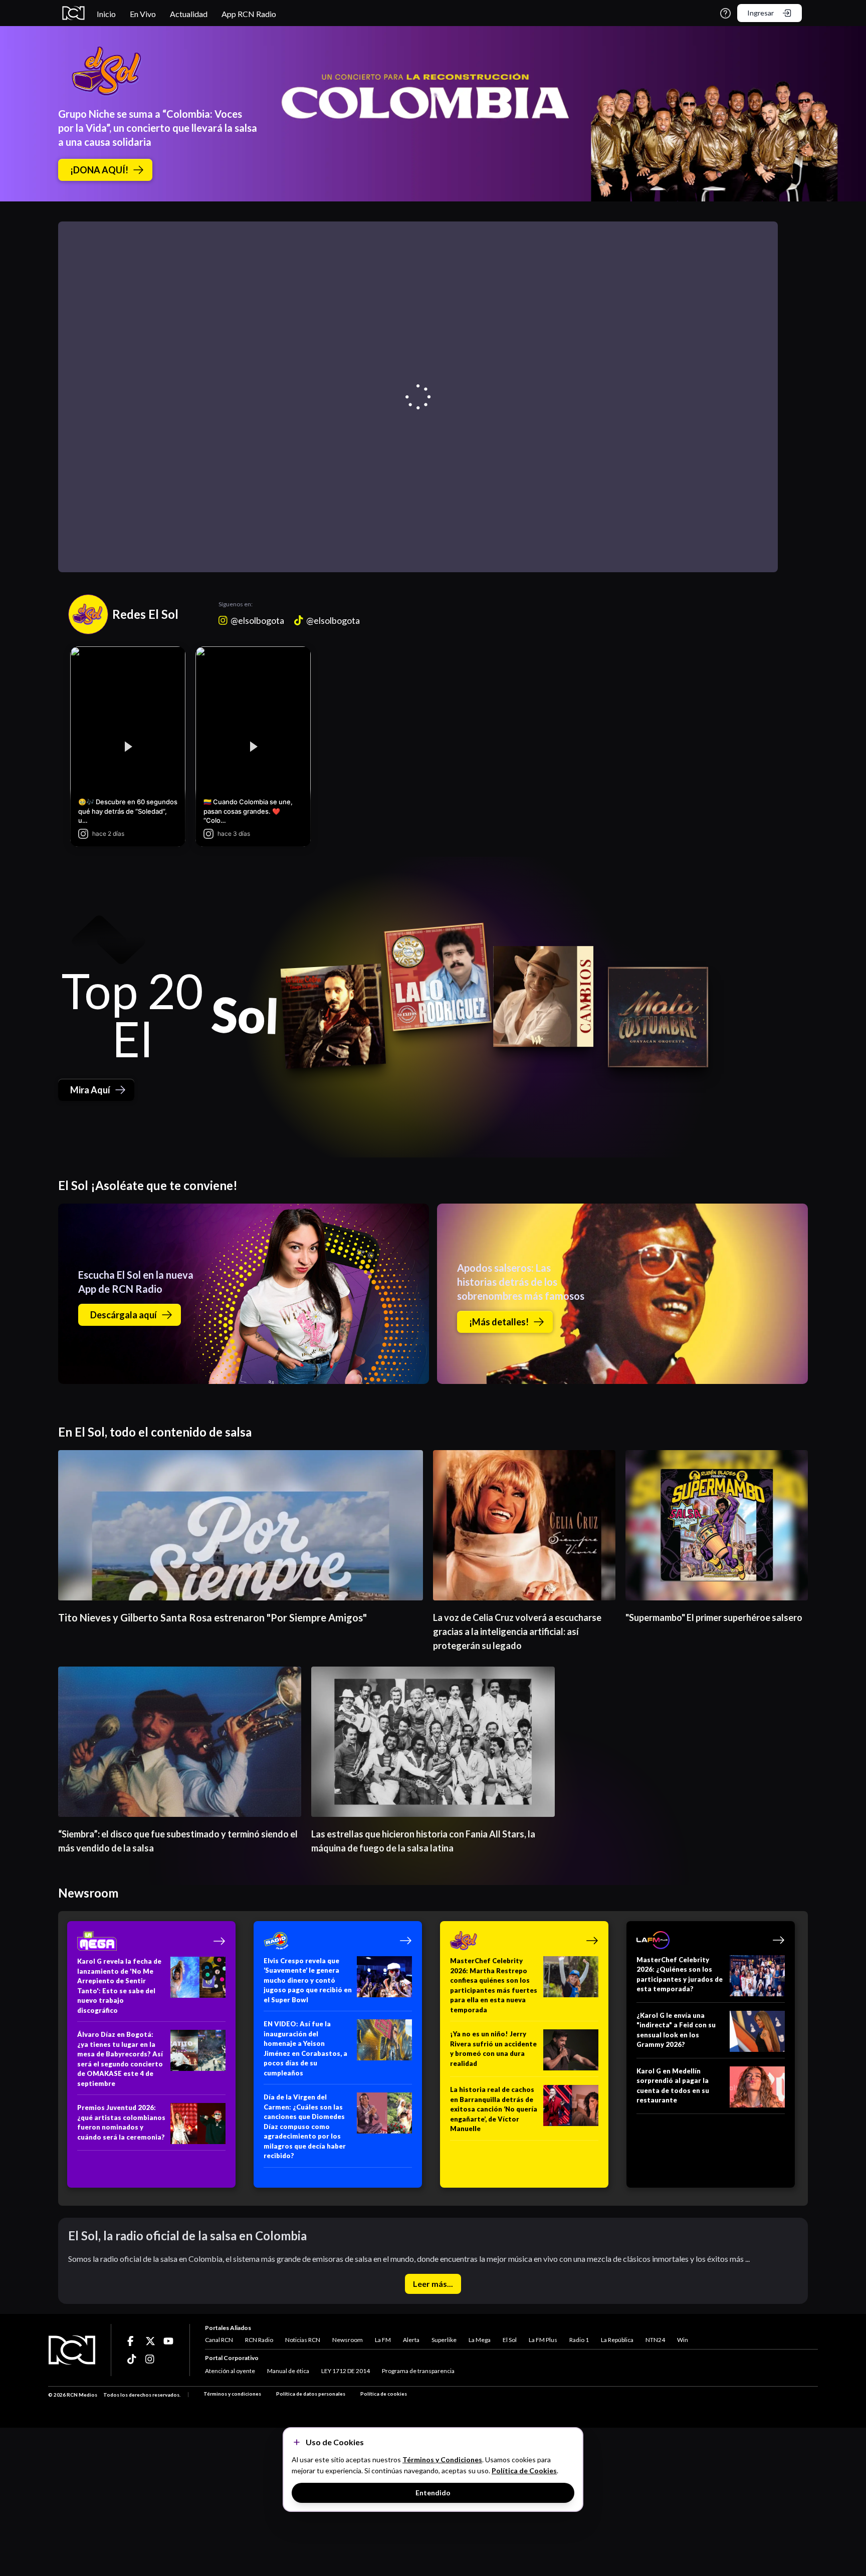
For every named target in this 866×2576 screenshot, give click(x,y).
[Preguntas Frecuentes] (725, 13)
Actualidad (189, 14)
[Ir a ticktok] (132, 2341)
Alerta (411, 2340)
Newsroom (348, 2340)
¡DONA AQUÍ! (99, 170)
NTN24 (655, 2340)
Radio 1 (579, 2340)
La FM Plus (543, 2340)
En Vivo (143, 14)
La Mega (480, 2340)
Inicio (106, 14)
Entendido (433, 2493)
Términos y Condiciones (442, 2460)
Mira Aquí (90, 1090)
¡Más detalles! (499, 1322)
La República (617, 2340)
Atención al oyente (230, 2371)
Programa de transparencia (418, 2371)
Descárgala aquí (124, 1315)
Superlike (444, 2340)
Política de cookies (384, 2394)
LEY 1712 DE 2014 (346, 2371)
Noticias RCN (303, 2340)
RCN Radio (259, 2340)
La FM (383, 2340)
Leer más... (433, 2284)
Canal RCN (219, 2340)
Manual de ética (288, 2371)
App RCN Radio (249, 14)
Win (683, 2340)
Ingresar (761, 13)
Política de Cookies (524, 2471)
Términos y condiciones (232, 2394)
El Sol (510, 2340)
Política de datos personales (311, 2394)
